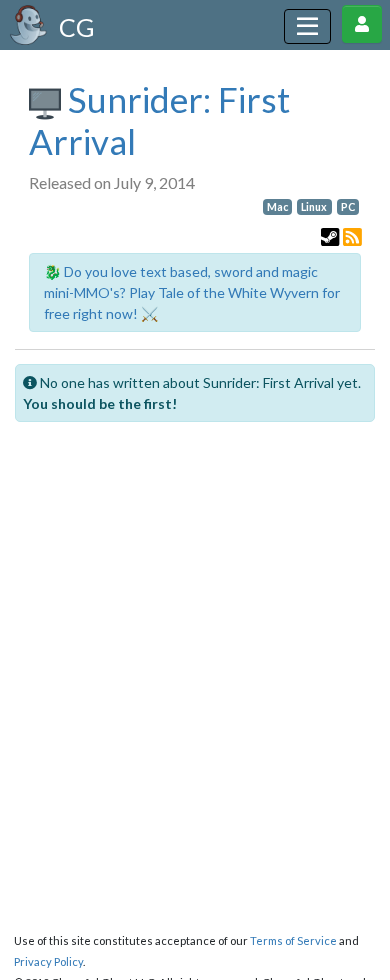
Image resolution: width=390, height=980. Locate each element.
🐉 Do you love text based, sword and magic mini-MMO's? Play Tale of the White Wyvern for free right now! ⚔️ (192, 292)
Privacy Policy (48, 961)
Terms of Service (293, 940)
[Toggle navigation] (307, 26)
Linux (314, 207)
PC (348, 207)
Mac (277, 207)
